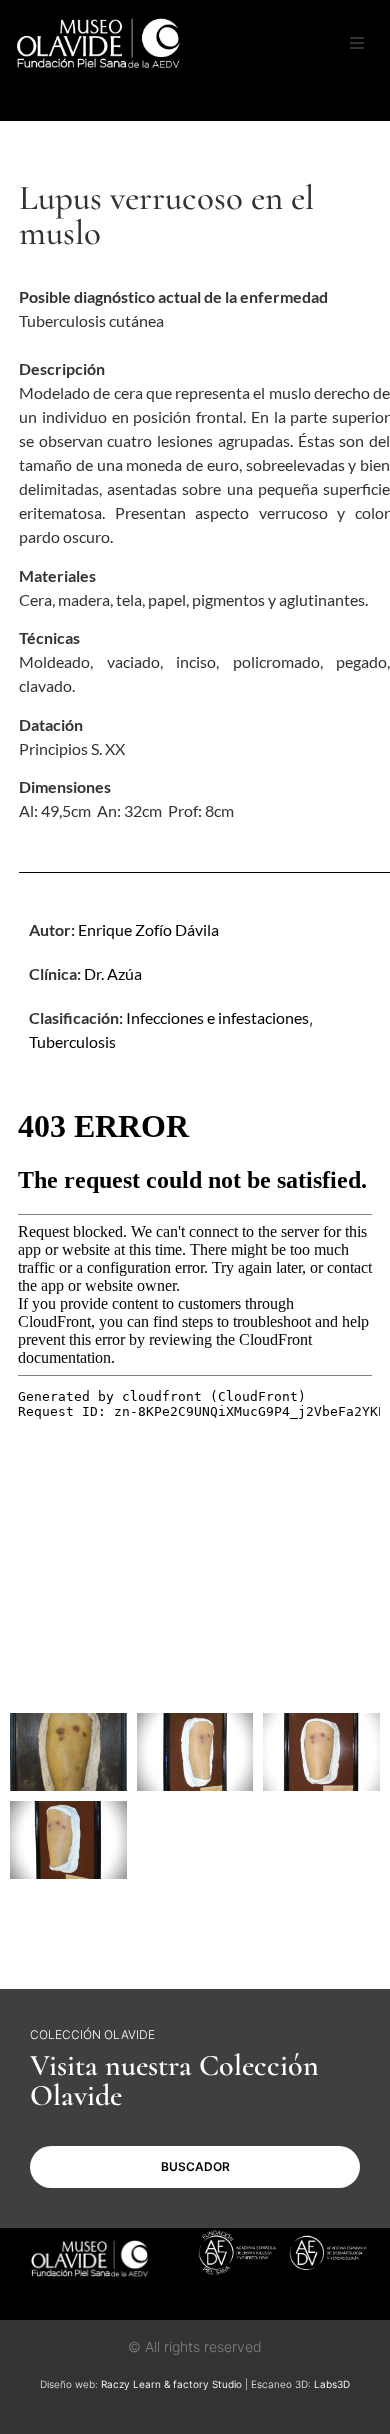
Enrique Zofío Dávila (148, 929)
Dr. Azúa (113, 973)
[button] (357, 43)
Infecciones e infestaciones (217, 1017)
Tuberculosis (72, 1041)
